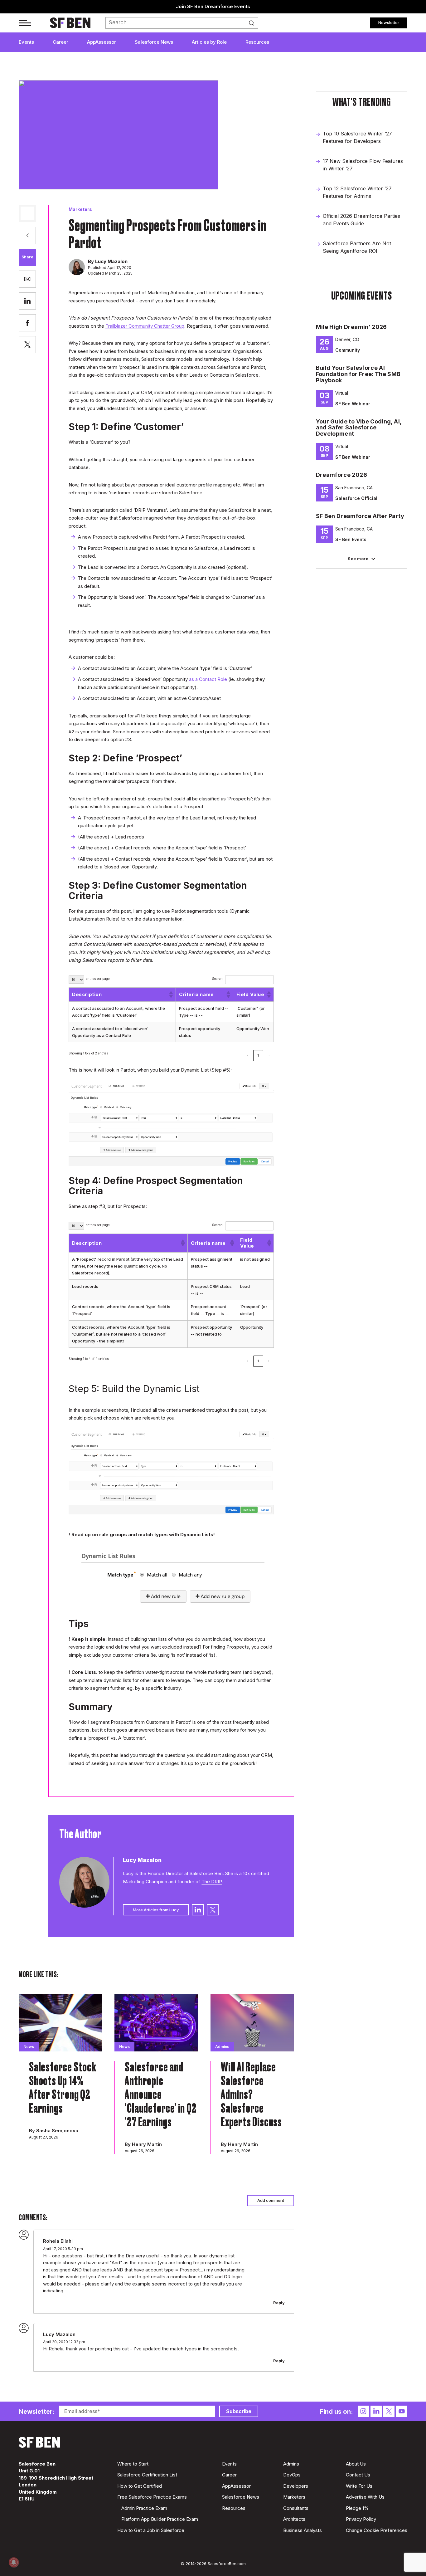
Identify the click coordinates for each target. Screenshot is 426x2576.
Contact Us (358, 2475)
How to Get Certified (140, 2486)
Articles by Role (209, 42)
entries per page (98, 979)
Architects (294, 2519)
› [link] (269, 1055)
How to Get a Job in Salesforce (151, 2530)
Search (253, 23)
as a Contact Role (208, 679)
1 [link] (258, 1055)
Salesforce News (154, 42)
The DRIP (212, 1882)
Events (26, 42)
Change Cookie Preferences (377, 2530)
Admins (291, 2464)
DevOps (292, 2475)
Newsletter (389, 22)
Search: (218, 979)
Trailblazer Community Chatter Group (145, 326)
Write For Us (359, 2486)
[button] (171, 995)
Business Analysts (303, 2530)
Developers (296, 2486)
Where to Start (133, 2464)
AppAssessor (102, 42)
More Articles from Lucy (156, 1910)
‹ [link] (248, 1055)
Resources (257, 42)
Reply (279, 2303)
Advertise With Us (365, 2497)
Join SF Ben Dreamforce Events (213, 6)
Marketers (80, 209)
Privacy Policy (361, 2519)
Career (61, 42)
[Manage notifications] (14, 2562)
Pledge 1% (357, 2508)
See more (358, 559)
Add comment (271, 2200)
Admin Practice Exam (144, 2508)
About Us (356, 2464)
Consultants (296, 2508)
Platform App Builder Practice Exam (160, 2519)
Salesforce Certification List (147, 2475)
